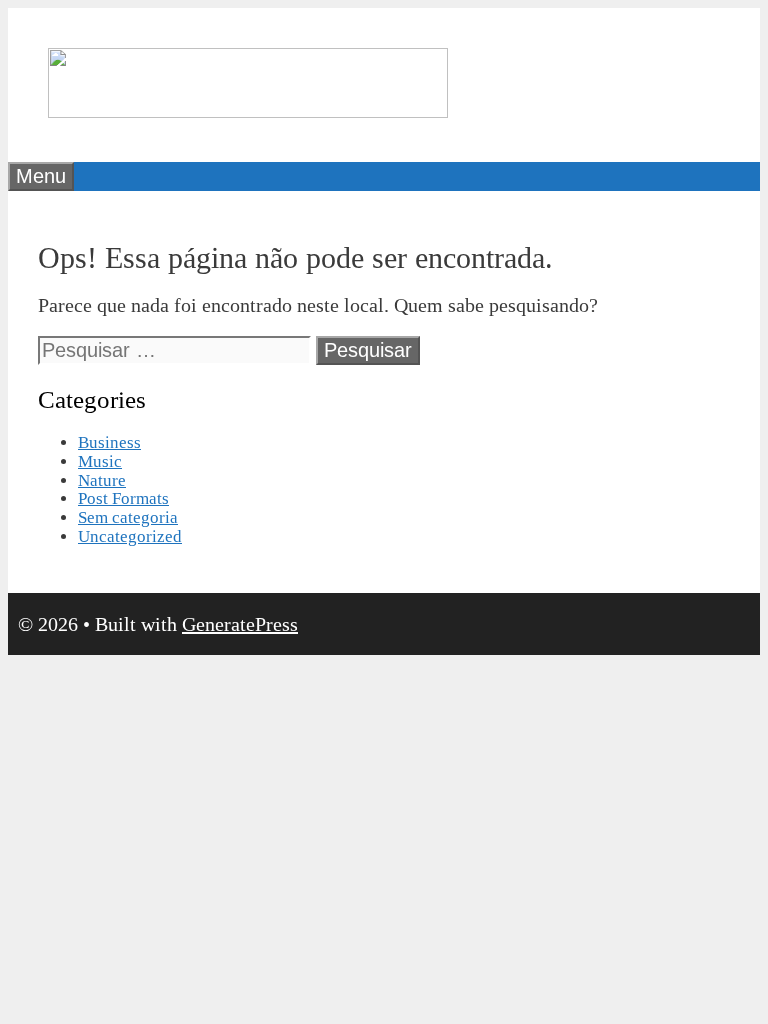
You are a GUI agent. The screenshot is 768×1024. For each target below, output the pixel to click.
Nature (102, 480)
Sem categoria (128, 517)
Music (100, 461)
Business (109, 442)
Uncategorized (130, 536)
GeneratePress (240, 624)
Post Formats (123, 498)
